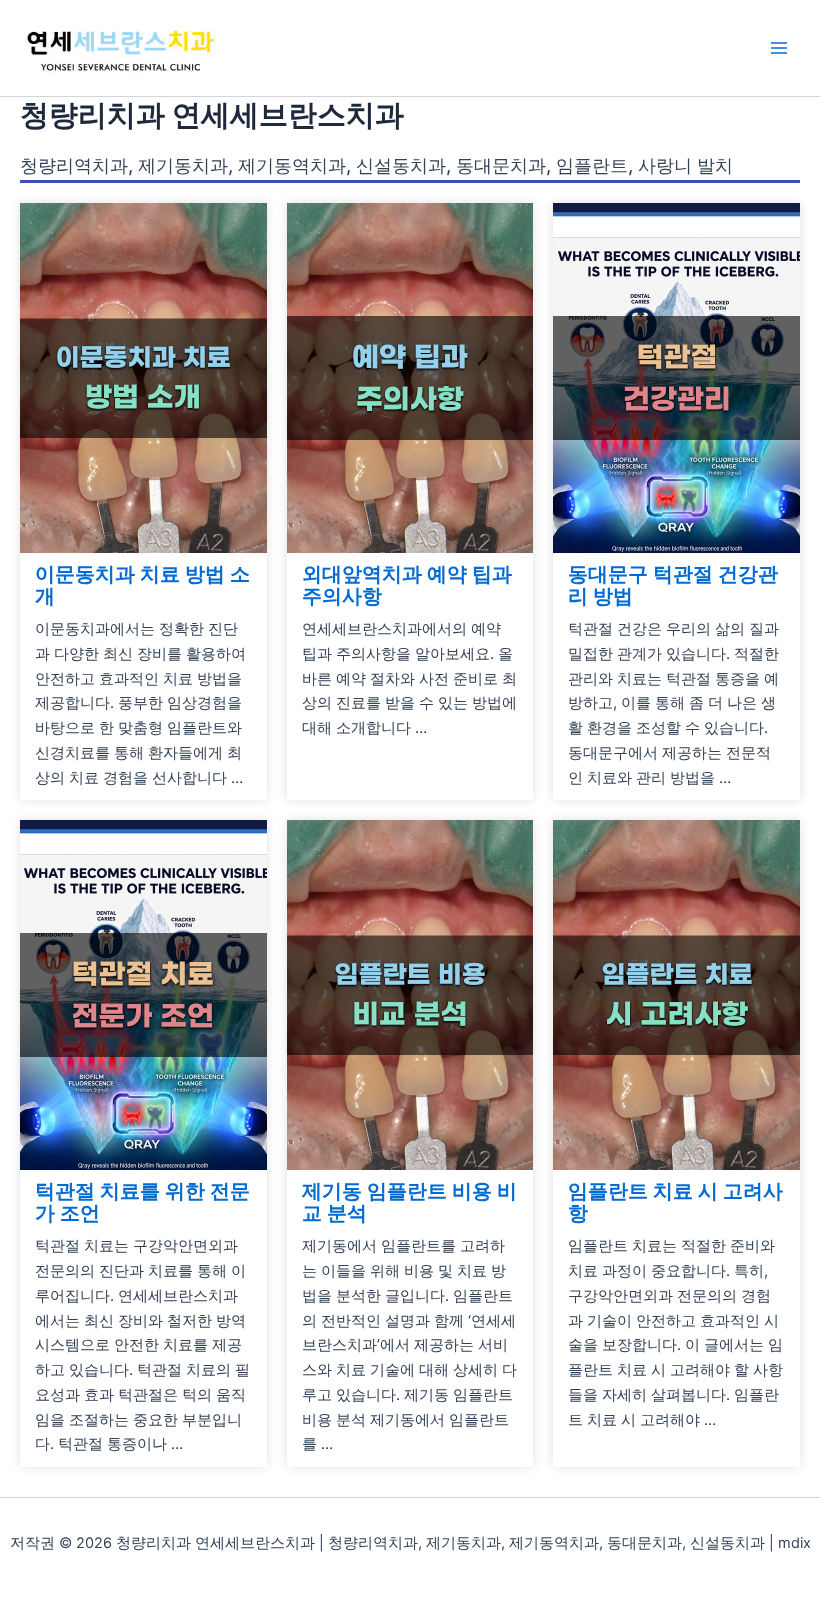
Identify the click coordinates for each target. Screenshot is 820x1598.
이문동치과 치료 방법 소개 (142, 585)
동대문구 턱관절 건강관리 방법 (673, 585)
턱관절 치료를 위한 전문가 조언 (142, 1202)
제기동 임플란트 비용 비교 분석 (409, 1202)
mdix (794, 1543)
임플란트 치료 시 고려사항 (675, 1202)
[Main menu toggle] (779, 48)
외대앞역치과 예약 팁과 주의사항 (407, 585)
